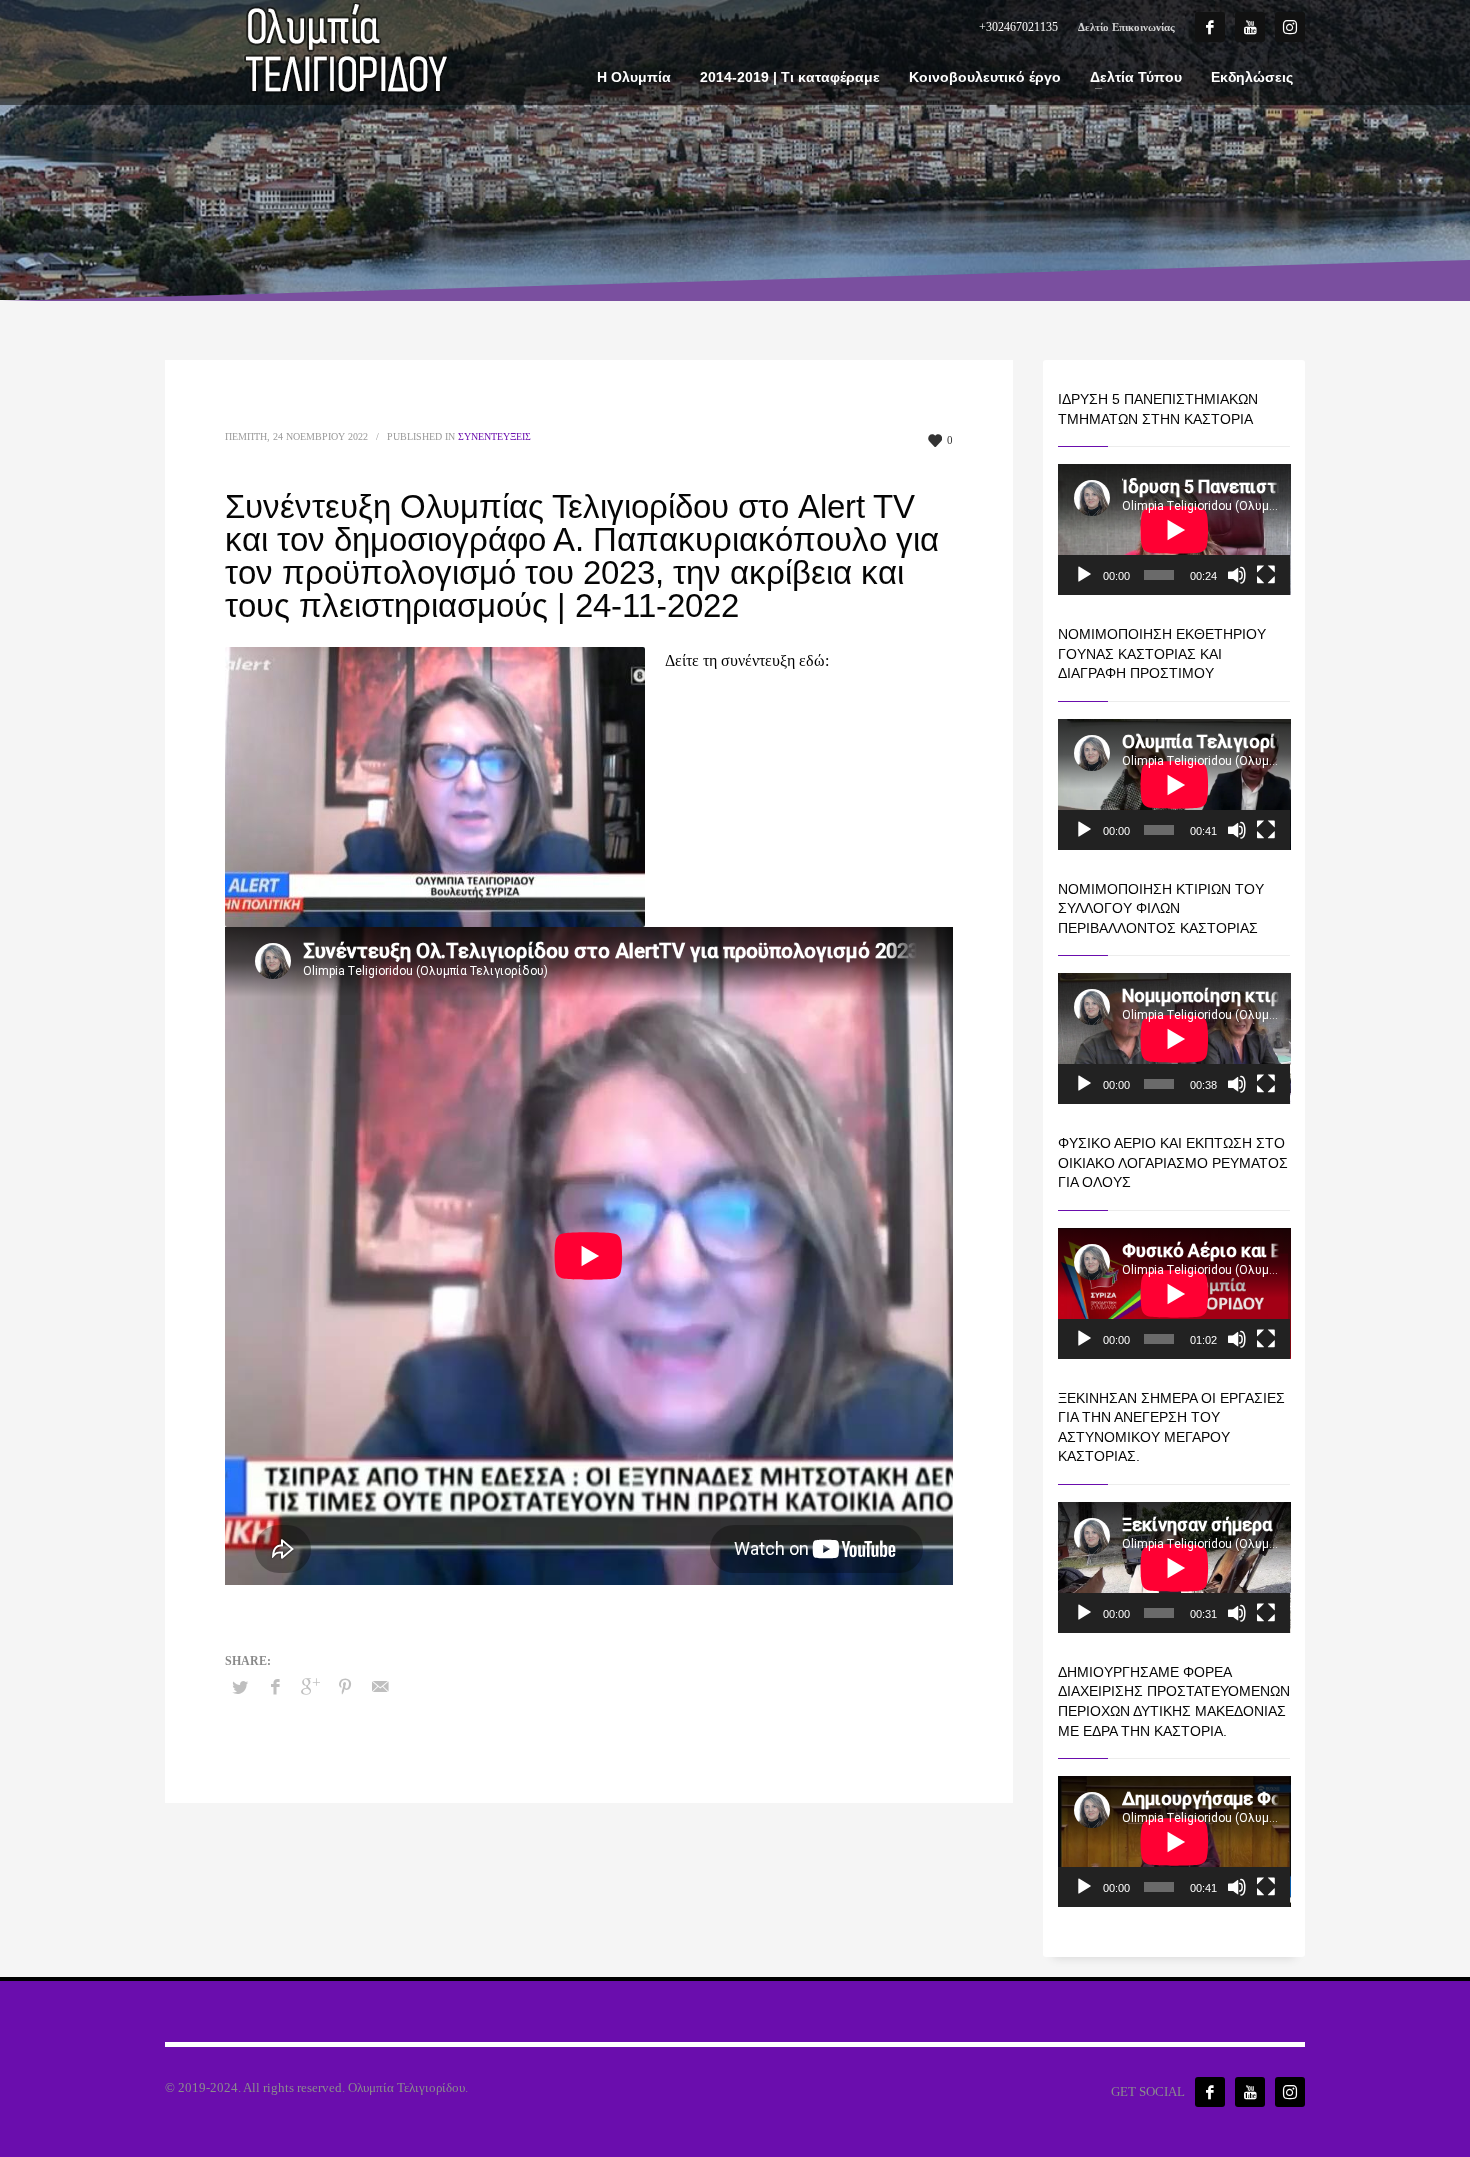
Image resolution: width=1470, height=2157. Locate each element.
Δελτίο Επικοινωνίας (1126, 27)
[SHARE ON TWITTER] (240, 1688)
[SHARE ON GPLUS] (310, 1687)
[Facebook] (1210, 27)
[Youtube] (1250, 27)
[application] (1174, 529)
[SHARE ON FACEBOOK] (275, 1687)
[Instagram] (1290, 27)
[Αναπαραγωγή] (1084, 575)
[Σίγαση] (1237, 575)
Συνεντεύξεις (494, 436)
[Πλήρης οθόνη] (1266, 575)
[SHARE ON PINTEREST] (345, 1687)
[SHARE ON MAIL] (380, 1687)
